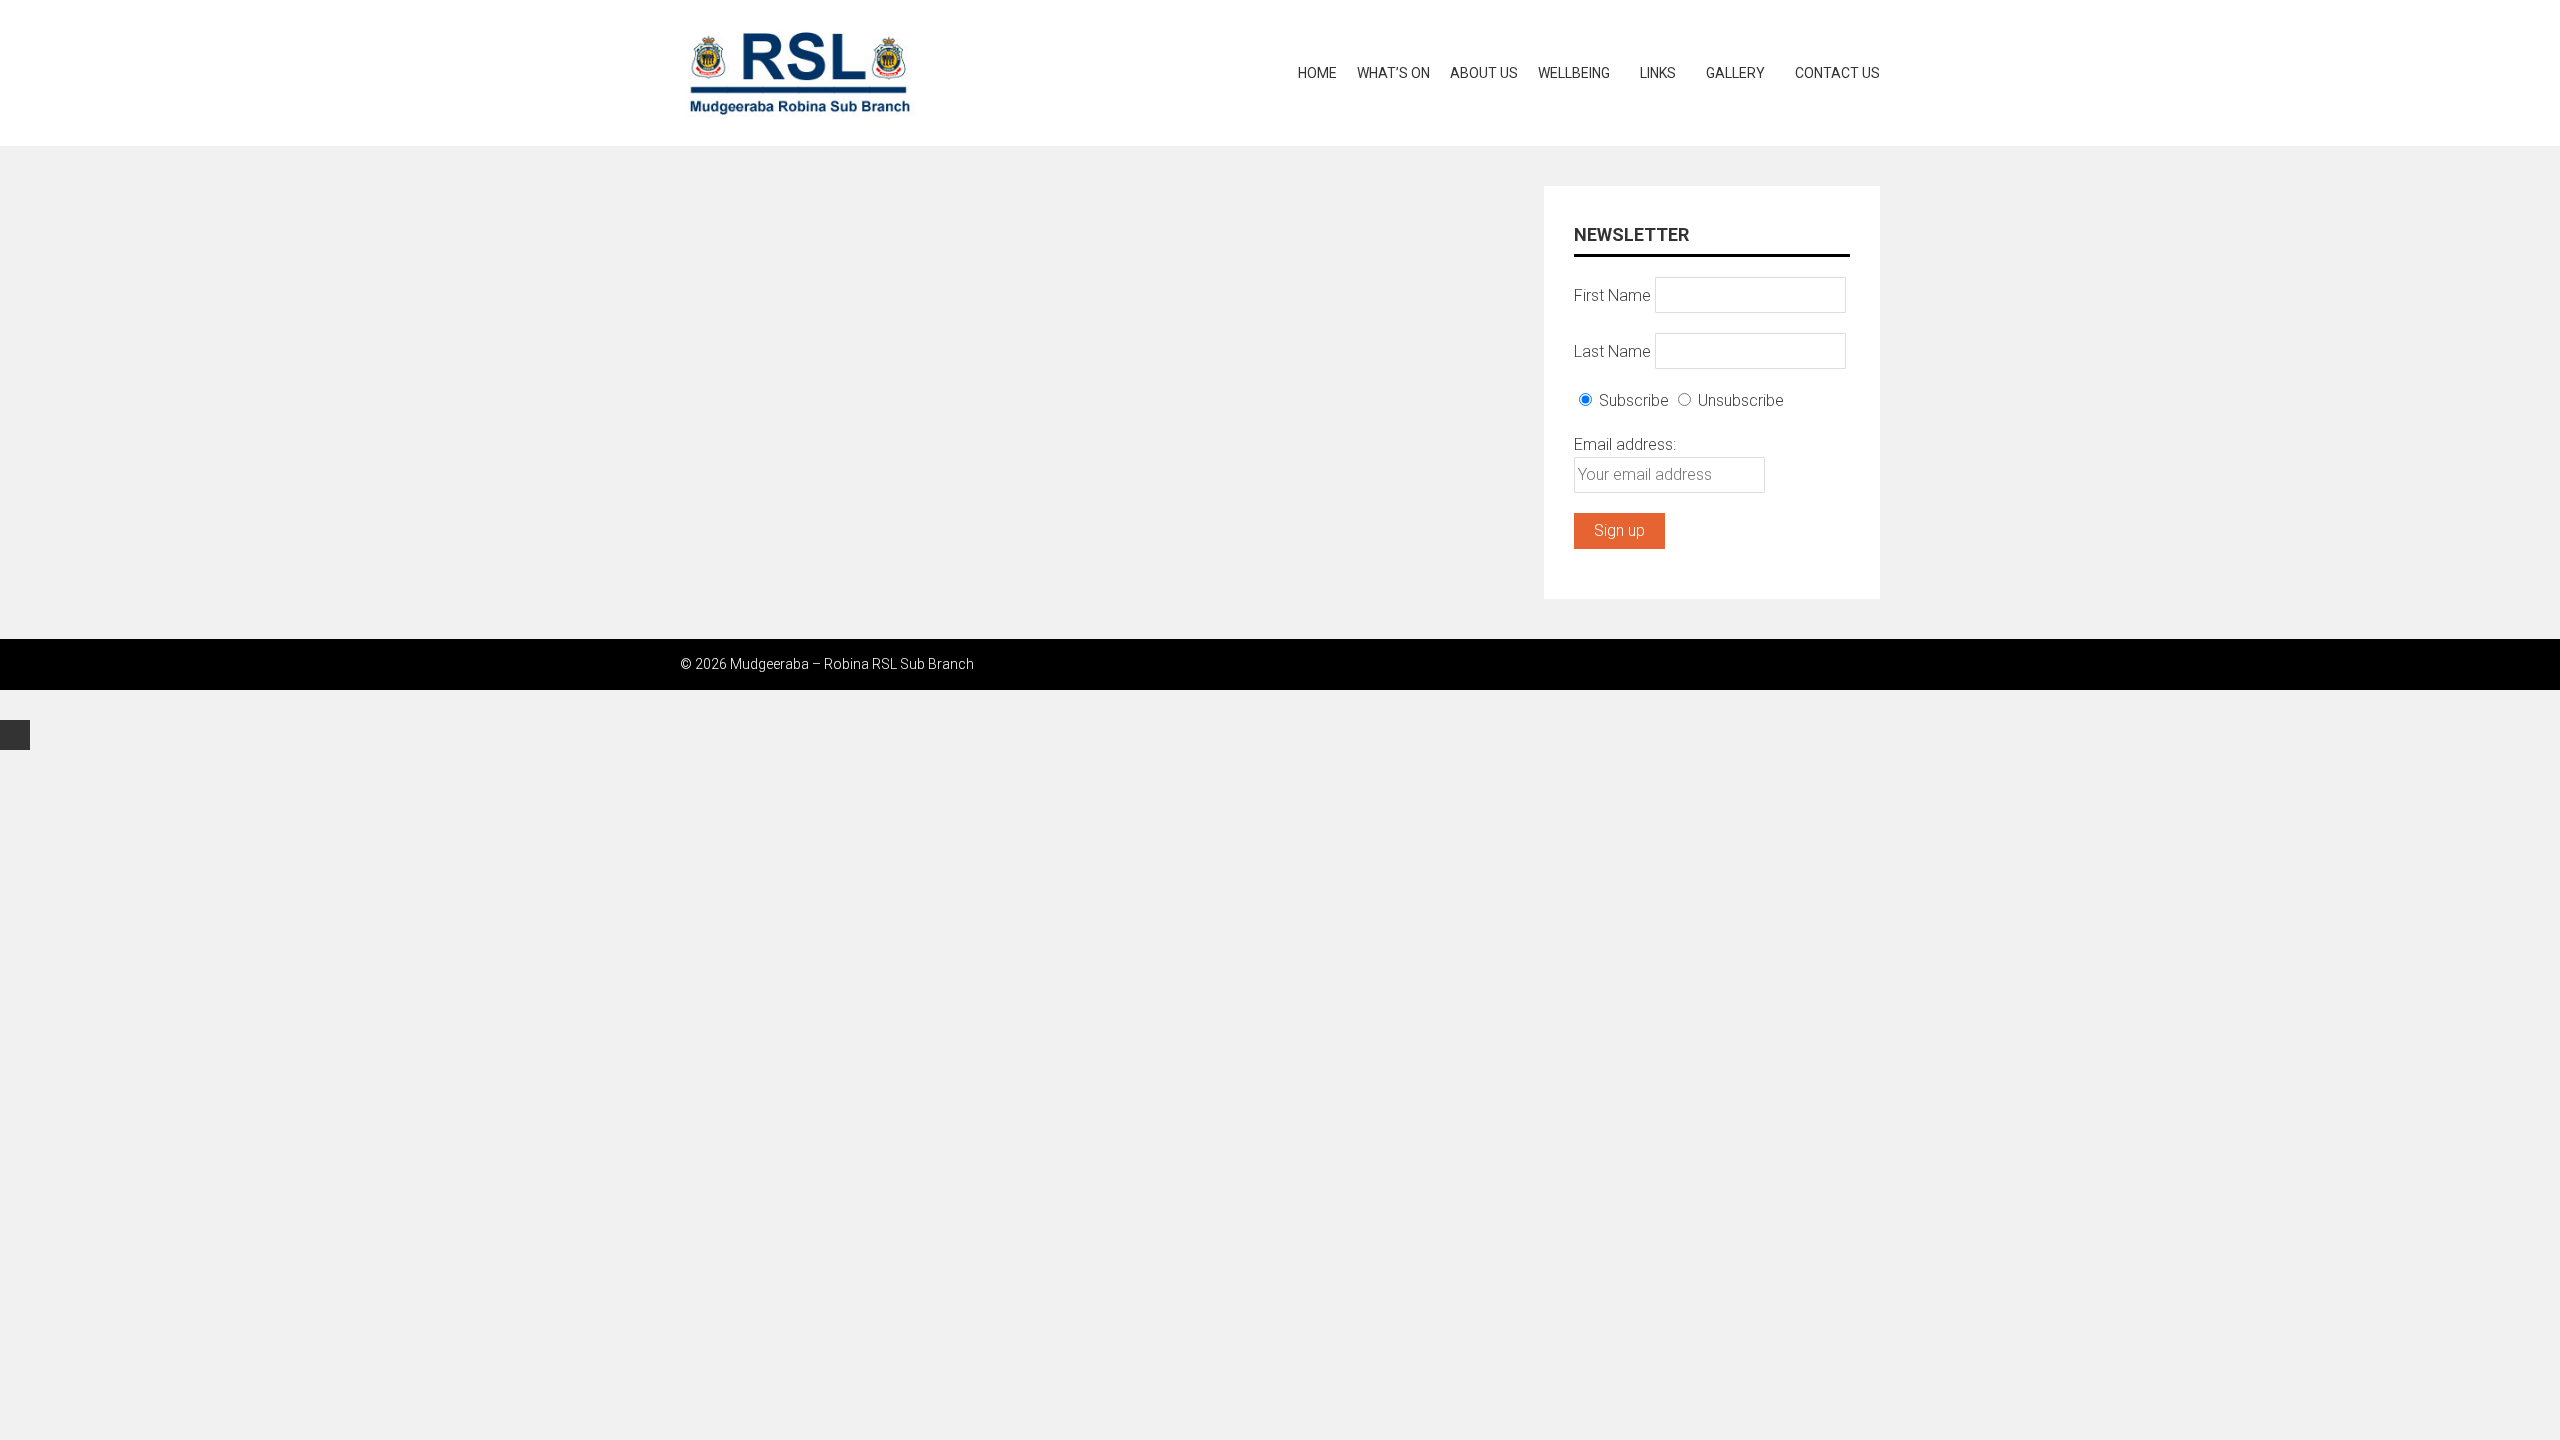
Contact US (1837, 73)
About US (1484, 73)
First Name (1612, 294)
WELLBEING (1574, 73)
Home (1317, 73)
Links (1658, 73)
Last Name (1612, 350)
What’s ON (1393, 73)
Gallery (1735, 73)
